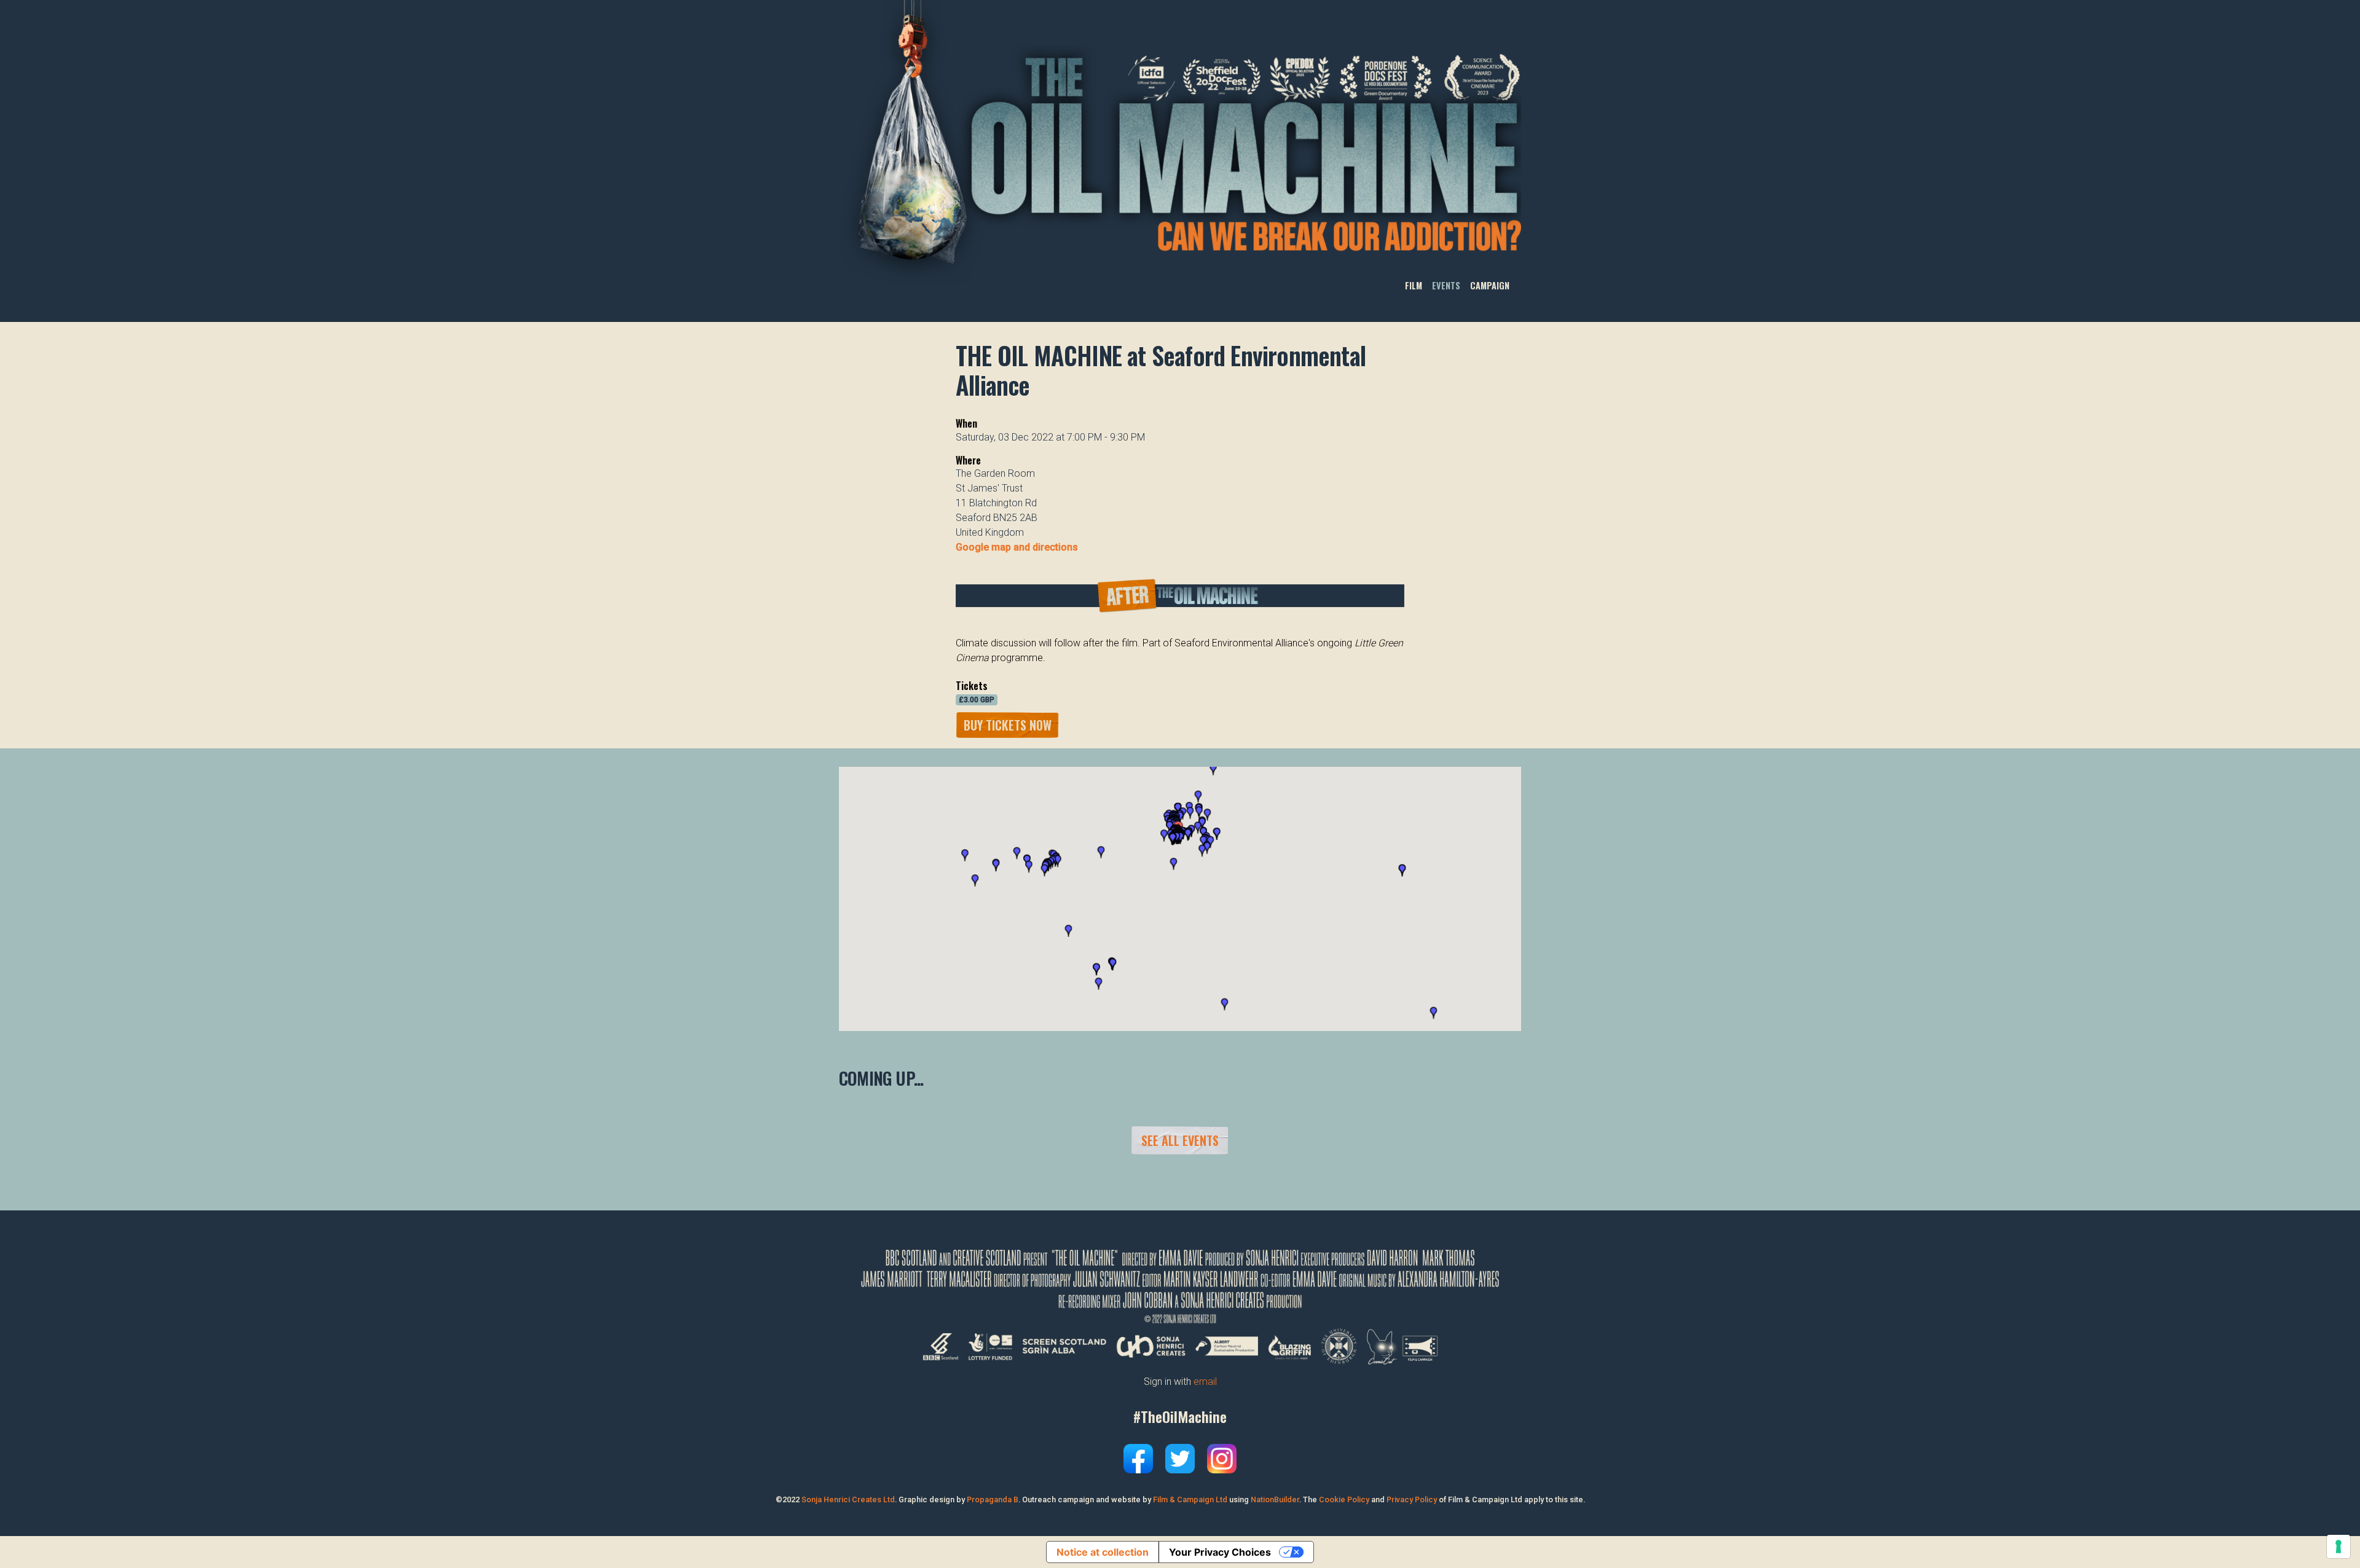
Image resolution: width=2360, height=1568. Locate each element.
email (1205, 1382)
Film (1414, 285)
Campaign (1490, 285)
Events (1446, 285)
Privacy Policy (1412, 1499)
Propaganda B (993, 1499)
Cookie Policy (1344, 1499)
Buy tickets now (1008, 725)
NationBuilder (1275, 1499)
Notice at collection (1103, 1552)
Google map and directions (1017, 547)
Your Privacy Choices (1220, 1552)
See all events (1180, 1140)
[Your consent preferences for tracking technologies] (2338, 1546)
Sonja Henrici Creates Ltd (848, 1499)
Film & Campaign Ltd (1190, 1499)
